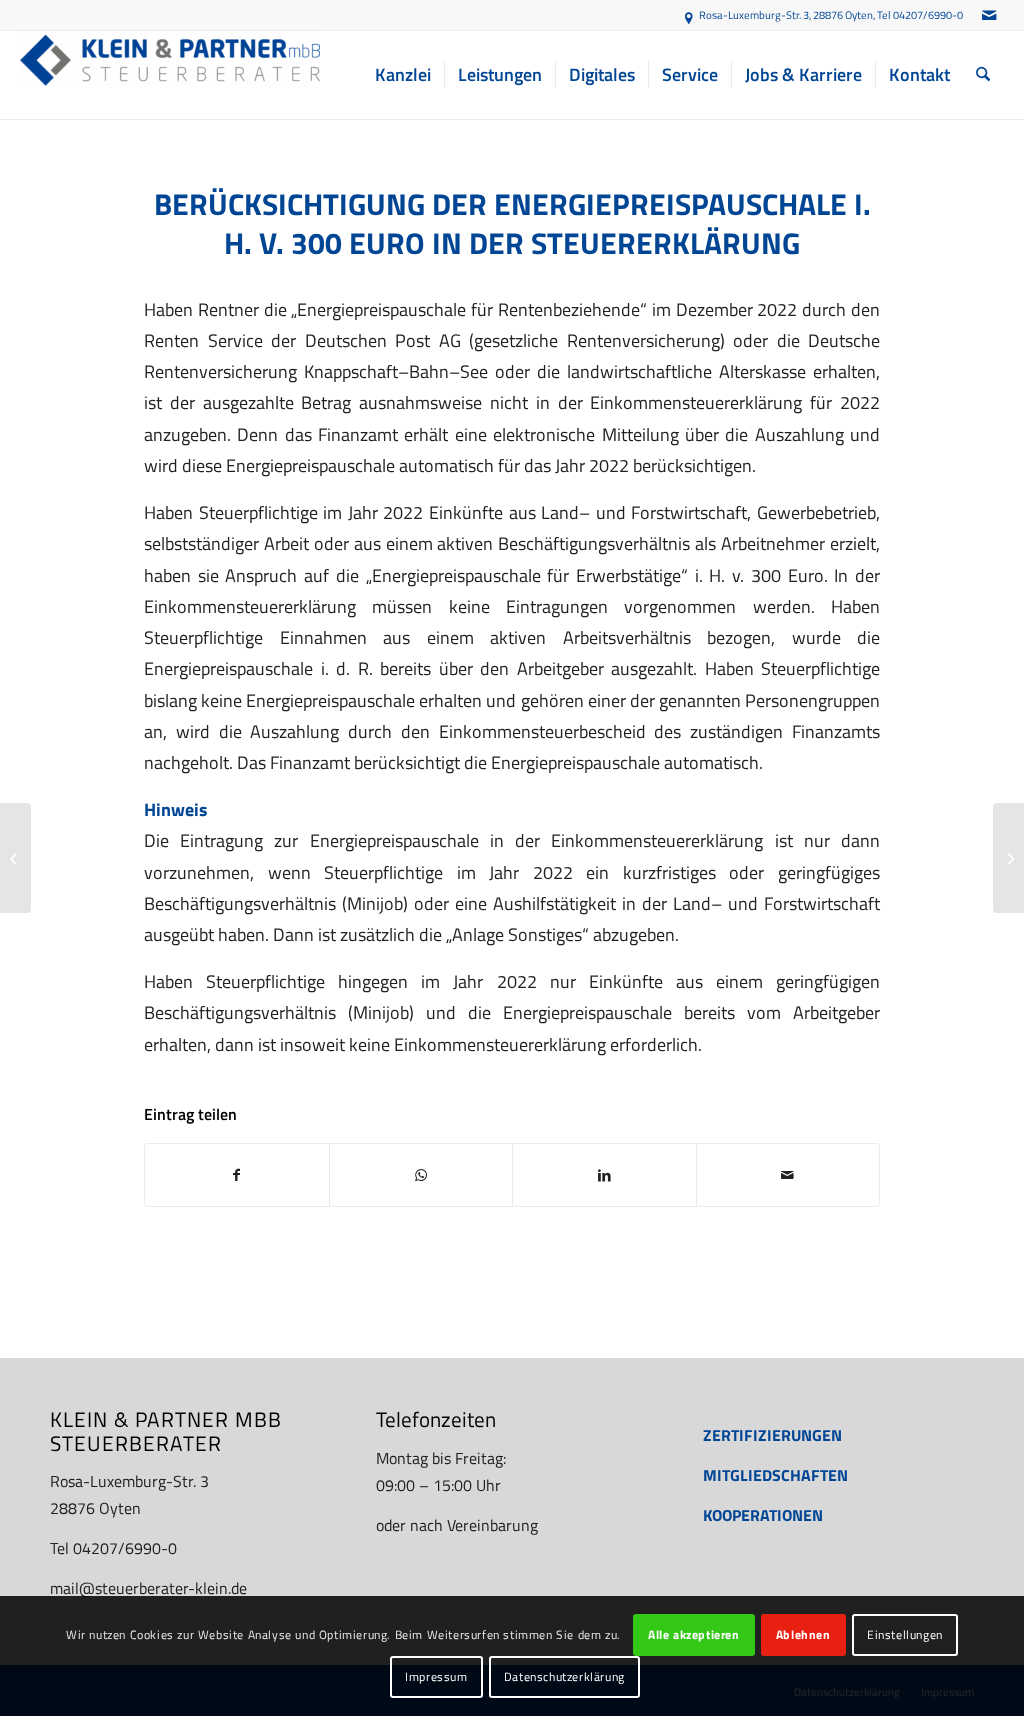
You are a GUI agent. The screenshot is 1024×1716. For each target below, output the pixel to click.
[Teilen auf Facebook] (237, 1175)
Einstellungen (905, 1634)
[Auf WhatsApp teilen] (421, 1175)
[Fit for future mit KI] (1008, 858)
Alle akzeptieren (694, 1634)
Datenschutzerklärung (564, 1676)
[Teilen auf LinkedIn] (604, 1175)
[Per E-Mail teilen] (788, 1175)
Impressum (436, 1676)
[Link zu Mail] (989, 15)
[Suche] (983, 75)
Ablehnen (803, 1634)
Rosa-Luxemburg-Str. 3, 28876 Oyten (786, 15)
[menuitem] (403, 75)
